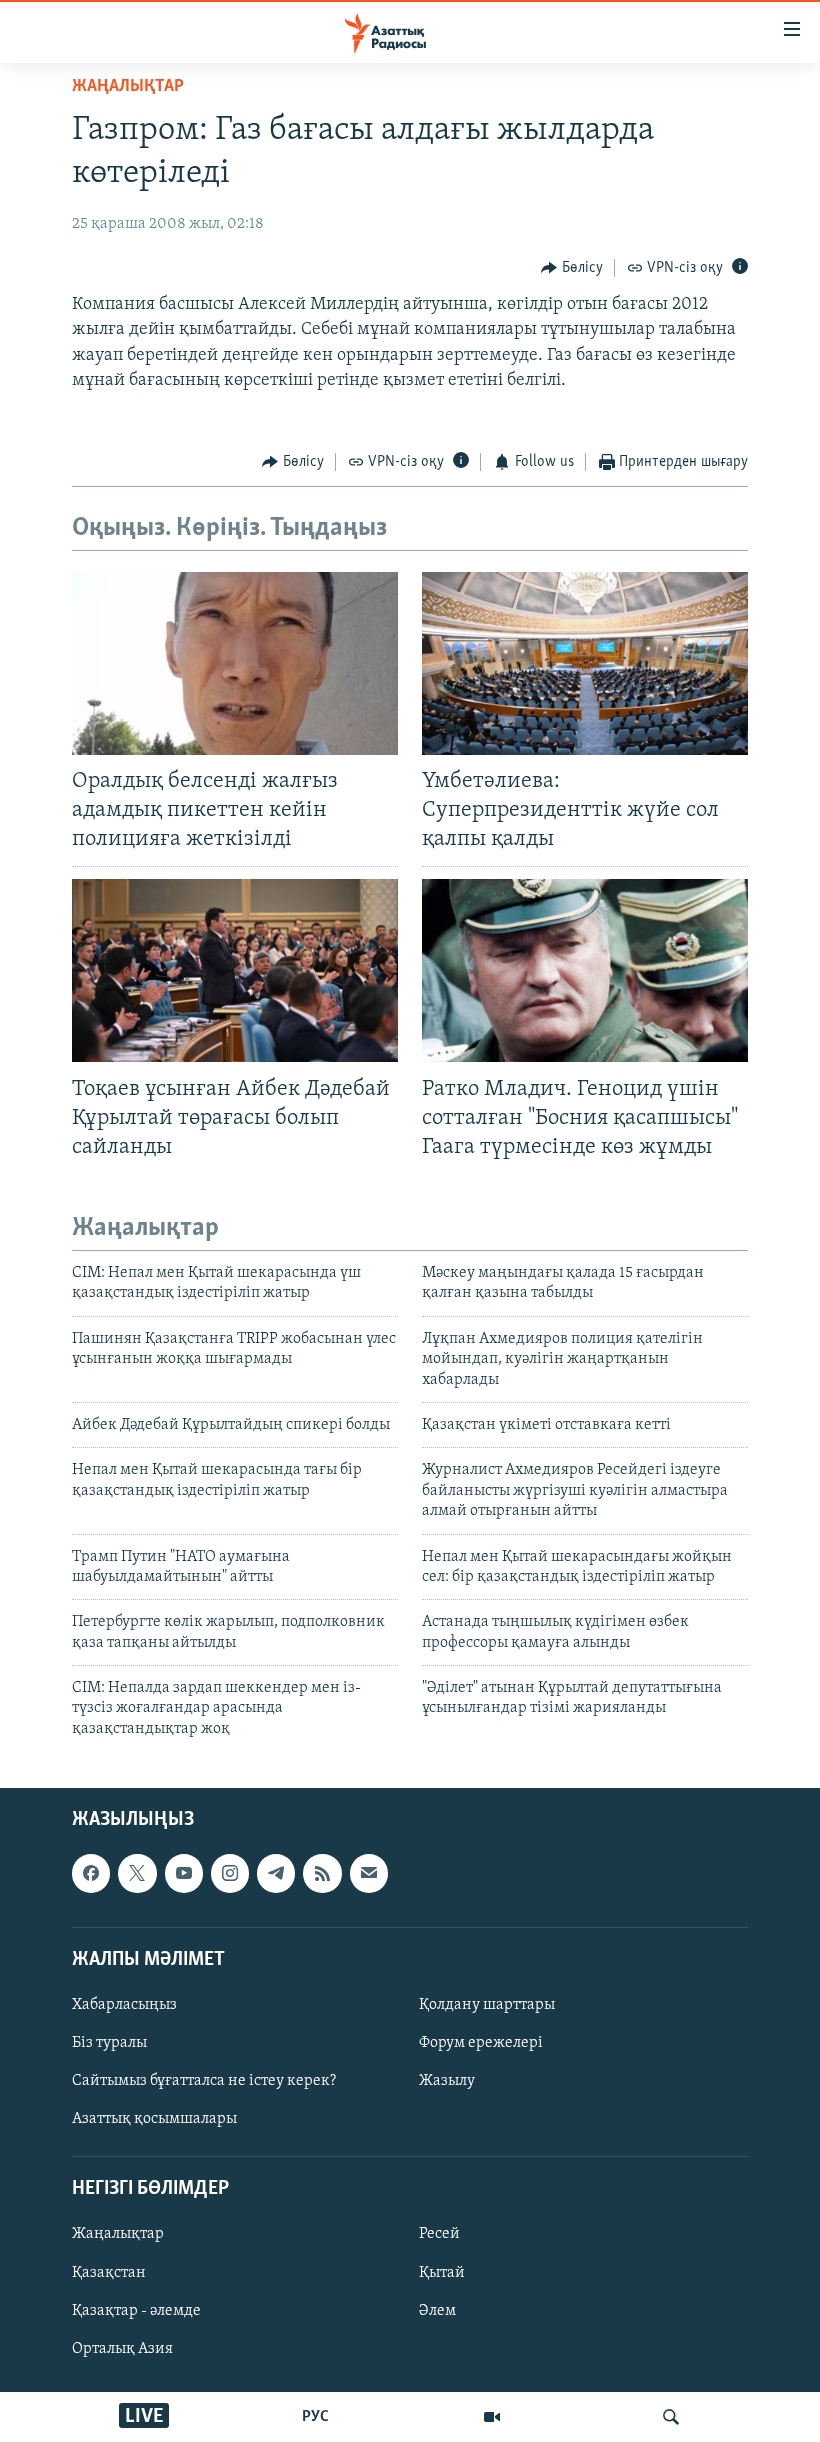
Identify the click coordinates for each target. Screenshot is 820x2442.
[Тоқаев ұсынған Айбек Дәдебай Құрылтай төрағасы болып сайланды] (235, 970)
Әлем (437, 2311)
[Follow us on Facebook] (91, 1874)
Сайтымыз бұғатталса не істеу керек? (204, 2081)
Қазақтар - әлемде (136, 2311)
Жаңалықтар (118, 2235)
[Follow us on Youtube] (184, 1874)
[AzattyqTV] (492, 2417)
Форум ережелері (481, 2043)
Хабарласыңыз (124, 2005)
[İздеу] (671, 2417)
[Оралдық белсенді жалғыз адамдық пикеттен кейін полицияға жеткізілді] (235, 663)
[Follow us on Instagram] (230, 1874)
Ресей (439, 2235)
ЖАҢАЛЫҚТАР (128, 87)
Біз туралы (109, 2043)
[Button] (572, 268)
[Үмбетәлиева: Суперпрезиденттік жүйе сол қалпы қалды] (585, 663)
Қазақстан (109, 2273)
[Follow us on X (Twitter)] (137, 1874)
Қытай (442, 2273)
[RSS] (322, 1874)
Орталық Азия (122, 2349)
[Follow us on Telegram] (276, 1874)
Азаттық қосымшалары (154, 2119)
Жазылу (447, 2081)
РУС (315, 2417)
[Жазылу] (369, 1874)
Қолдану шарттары (487, 2005)
